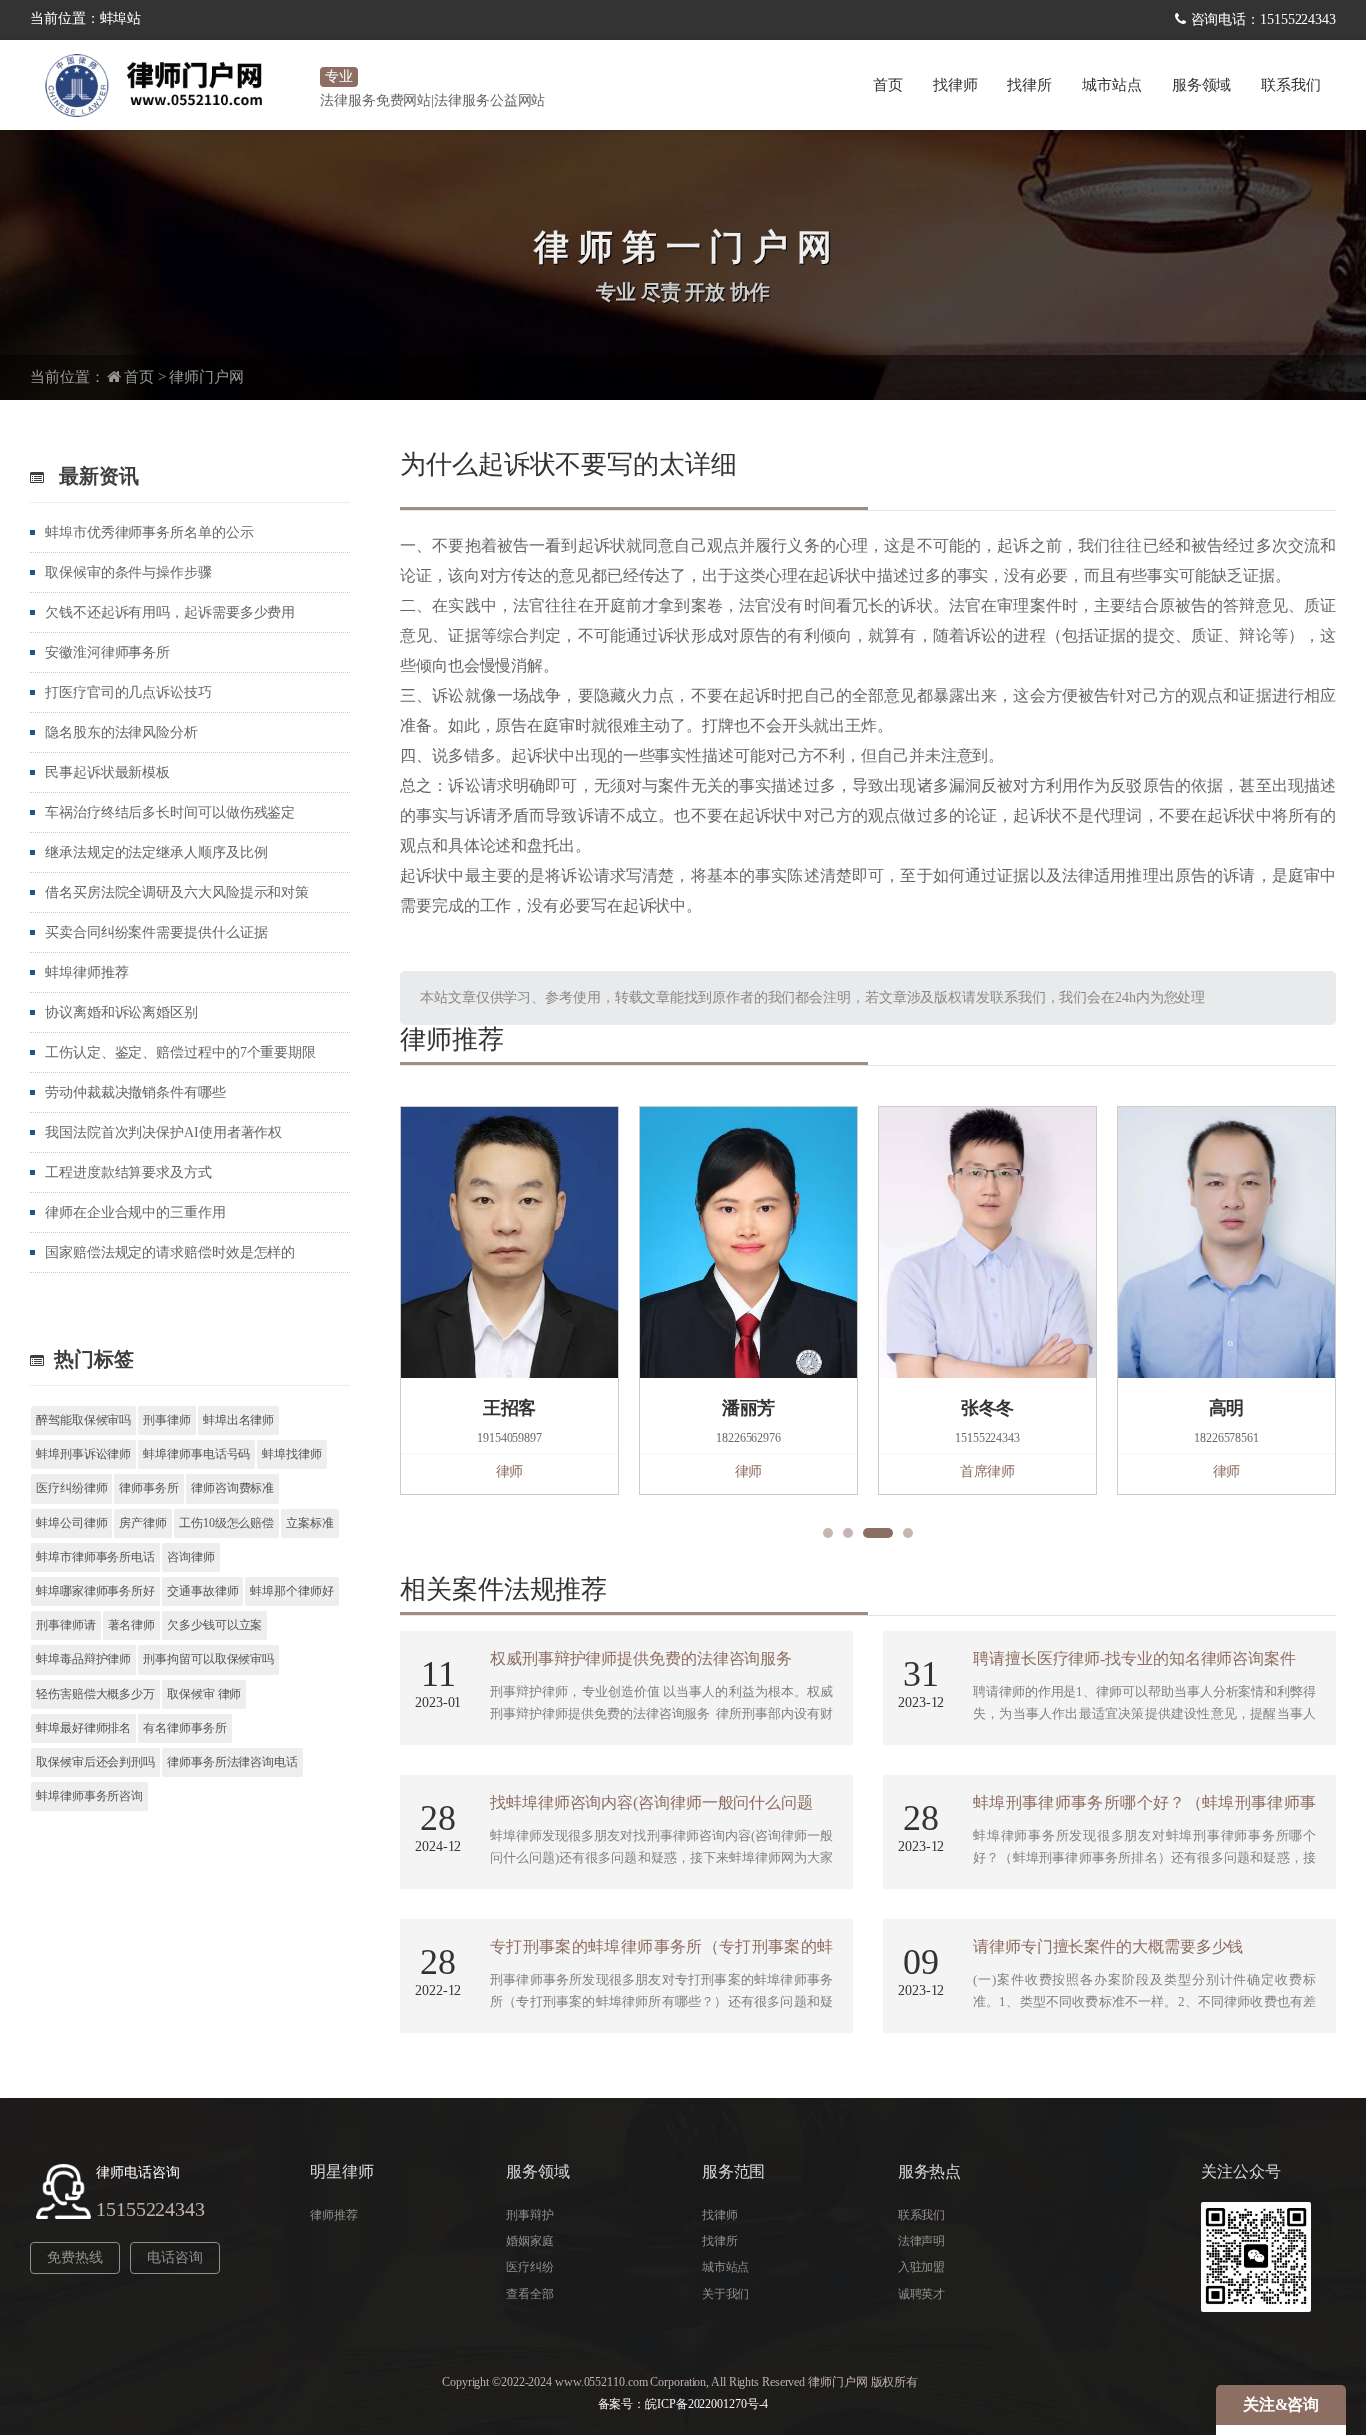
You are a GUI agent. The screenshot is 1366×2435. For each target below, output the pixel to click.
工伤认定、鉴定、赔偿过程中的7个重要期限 (180, 1052)
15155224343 (150, 2209)
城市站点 (726, 2267)
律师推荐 (334, 2215)
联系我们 (1291, 85)
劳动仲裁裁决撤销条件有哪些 (135, 1092)
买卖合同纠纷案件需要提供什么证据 (156, 932)
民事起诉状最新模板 (107, 772)
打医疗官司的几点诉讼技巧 (128, 692)
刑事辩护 (530, 2215)
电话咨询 (175, 2257)
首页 (888, 85)
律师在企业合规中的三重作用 (135, 1212)
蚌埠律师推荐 (86, 972)
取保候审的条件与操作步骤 (128, 572)
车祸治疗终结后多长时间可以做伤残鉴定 (170, 812)
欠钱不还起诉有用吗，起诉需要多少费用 (170, 612)
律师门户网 (206, 377)
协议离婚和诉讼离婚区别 (121, 1012)
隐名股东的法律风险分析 (121, 732)
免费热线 (75, 2257)
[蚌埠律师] (170, 85)
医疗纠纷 (530, 2267)
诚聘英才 (922, 2294)
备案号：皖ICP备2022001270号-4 (683, 2404)
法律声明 (922, 2241)
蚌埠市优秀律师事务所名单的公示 (149, 532)
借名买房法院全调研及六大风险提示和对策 (177, 892)
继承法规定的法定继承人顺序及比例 (156, 852)
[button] (828, 1533)
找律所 (1029, 85)
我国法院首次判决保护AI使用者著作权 (163, 1132)
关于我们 (726, 2294)
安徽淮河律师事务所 (107, 652)
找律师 (955, 85)
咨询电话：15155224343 (1263, 19)
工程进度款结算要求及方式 (128, 1172)
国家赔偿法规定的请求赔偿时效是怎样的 (170, 1252)
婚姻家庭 (530, 2241)
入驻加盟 (922, 2267)
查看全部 (530, 2294)
